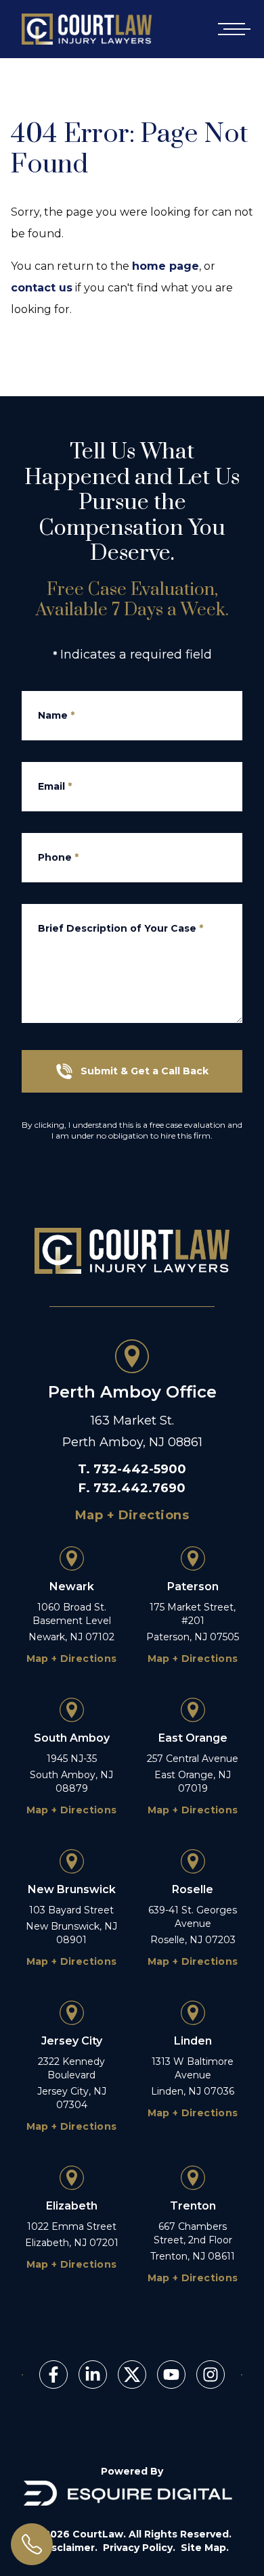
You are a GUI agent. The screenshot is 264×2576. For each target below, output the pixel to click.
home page (166, 266)
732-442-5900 (140, 1469)
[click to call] (32, 2544)
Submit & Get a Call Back (145, 1071)
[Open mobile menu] (232, 29)
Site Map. (205, 2548)
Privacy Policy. (139, 2548)
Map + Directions (132, 1515)
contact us (42, 288)
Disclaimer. (69, 2548)
